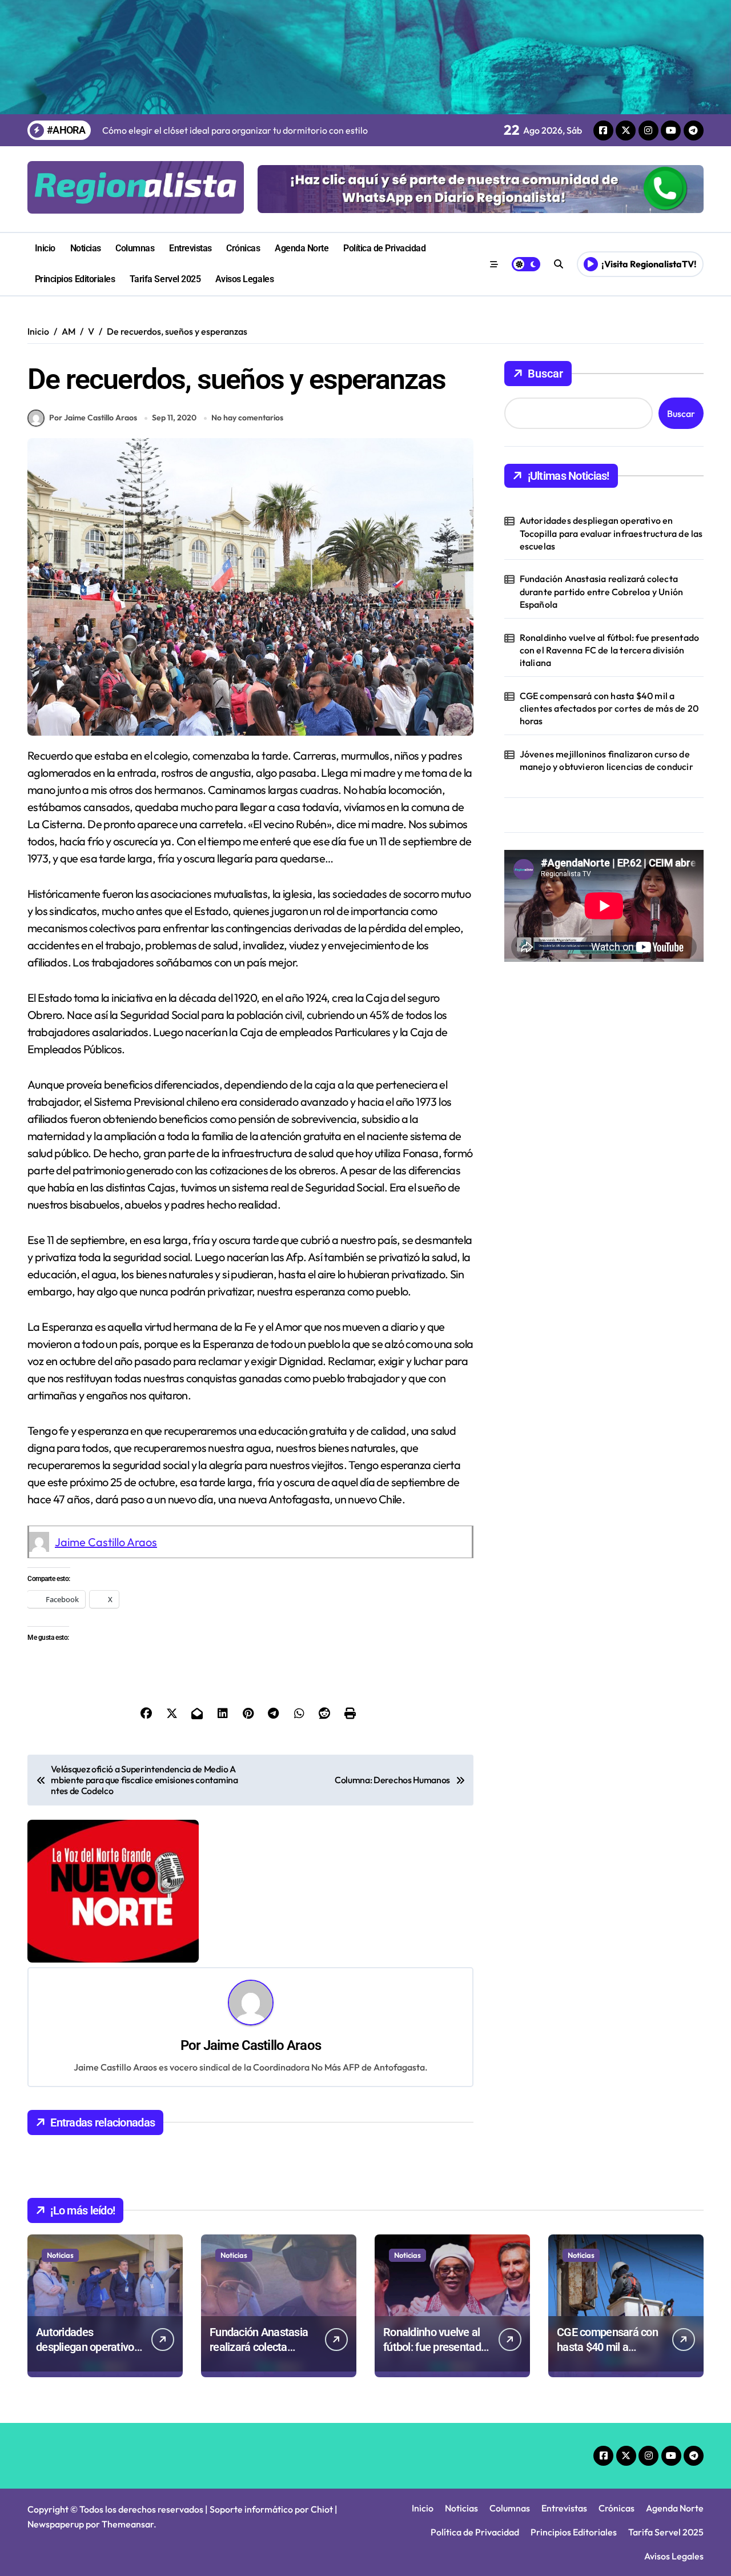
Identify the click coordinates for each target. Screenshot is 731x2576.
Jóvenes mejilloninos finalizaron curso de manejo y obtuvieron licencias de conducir (607, 760)
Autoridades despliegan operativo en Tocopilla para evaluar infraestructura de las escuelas (611, 533)
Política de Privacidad (384, 248)
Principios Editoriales (75, 279)
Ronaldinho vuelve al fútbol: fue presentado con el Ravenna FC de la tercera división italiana (610, 650)
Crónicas (243, 248)
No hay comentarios (247, 418)
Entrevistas (190, 248)
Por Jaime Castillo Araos (93, 418)
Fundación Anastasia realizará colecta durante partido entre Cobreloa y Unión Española (602, 591)
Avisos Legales (244, 279)
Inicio (45, 248)
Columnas (135, 248)
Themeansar (128, 2524)
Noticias (86, 248)
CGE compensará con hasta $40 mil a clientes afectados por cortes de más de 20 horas (609, 709)
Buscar (545, 374)
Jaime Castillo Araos (106, 1542)
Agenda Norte (302, 248)
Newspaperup (56, 2524)
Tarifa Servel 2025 (165, 279)
